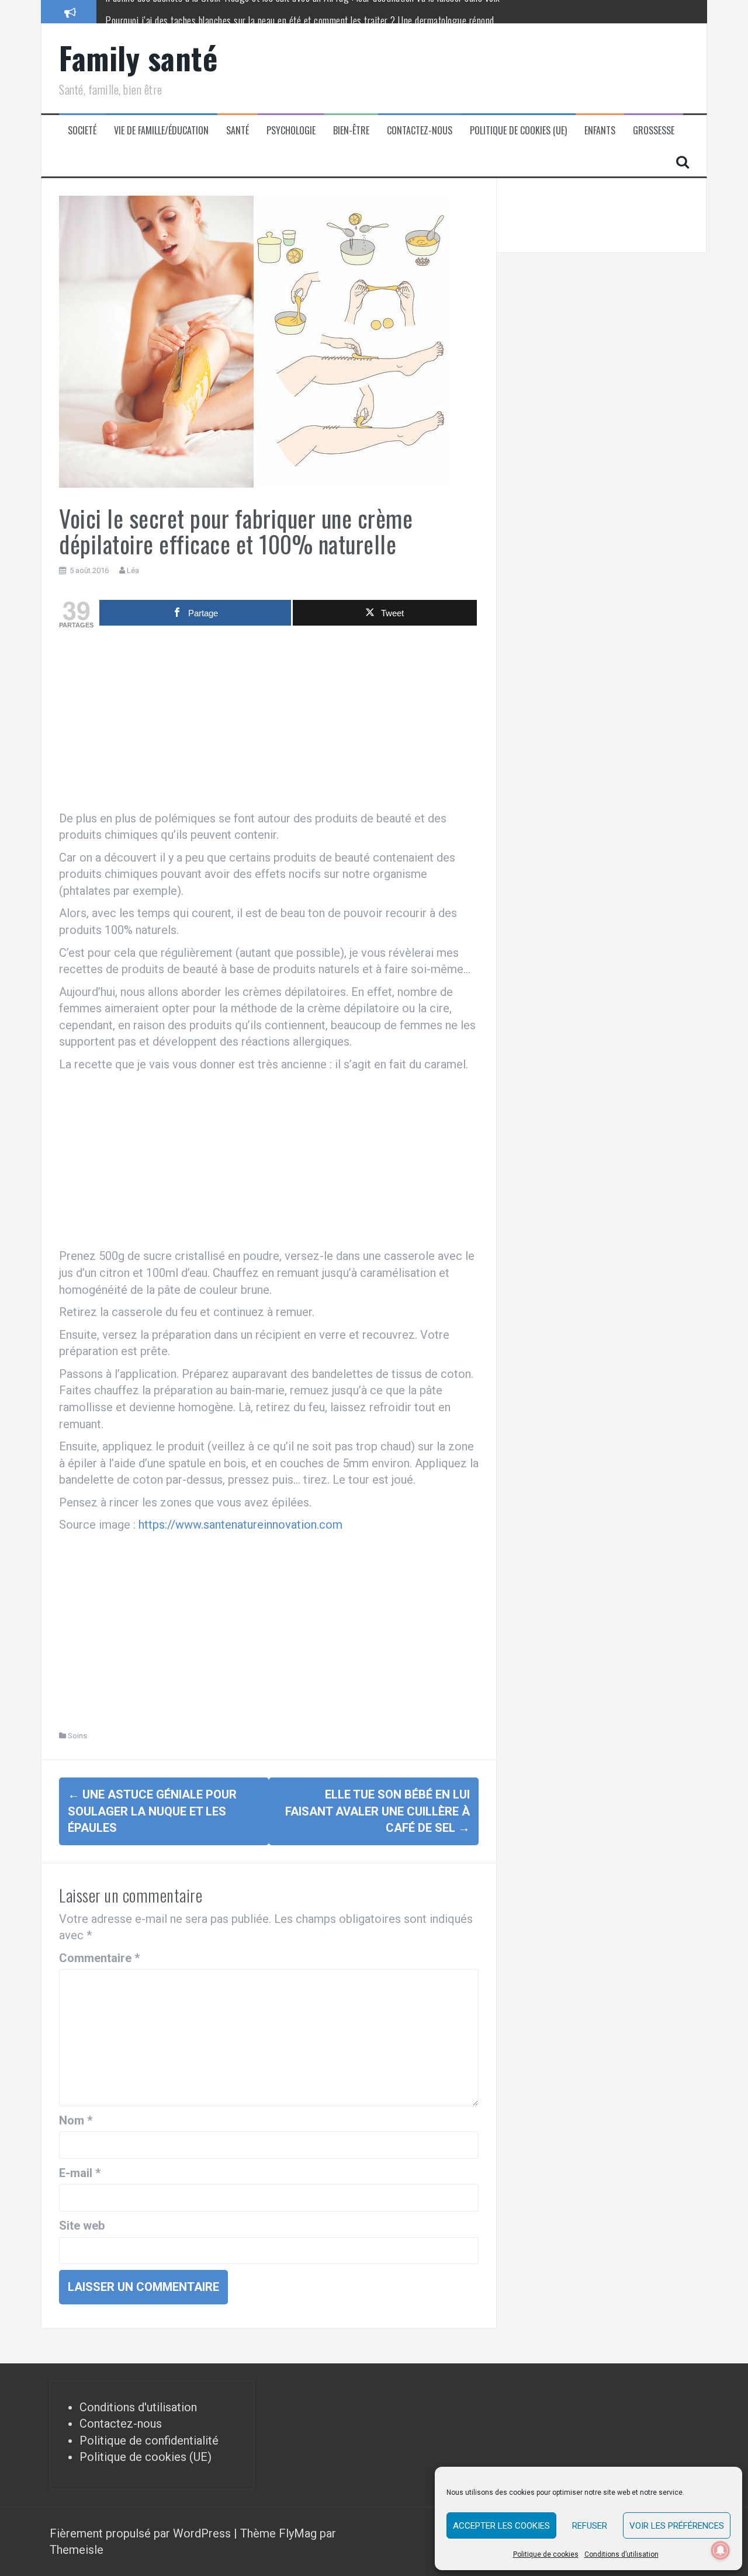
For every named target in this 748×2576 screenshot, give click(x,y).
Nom (76, 2120)
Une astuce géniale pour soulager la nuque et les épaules (152, 1811)
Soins (77, 1736)
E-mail (80, 2173)
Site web (82, 2226)
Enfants (600, 131)
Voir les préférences (677, 2526)
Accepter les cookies (501, 2526)
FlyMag (298, 2533)
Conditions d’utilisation (621, 2554)
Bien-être (351, 131)
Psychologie (291, 131)
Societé (82, 131)
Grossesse (654, 131)
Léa (133, 570)
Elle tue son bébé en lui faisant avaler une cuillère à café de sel (378, 1811)
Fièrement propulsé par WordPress (142, 2533)
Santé (238, 131)
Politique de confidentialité (149, 2440)
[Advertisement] (269, 723)
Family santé (138, 58)
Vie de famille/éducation (161, 131)
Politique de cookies (546, 2554)
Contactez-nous (420, 131)
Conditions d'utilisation (138, 2407)
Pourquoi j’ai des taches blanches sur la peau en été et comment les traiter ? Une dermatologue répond (300, 11)
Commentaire (99, 1958)
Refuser (590, 2526)
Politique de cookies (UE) (518, 131)
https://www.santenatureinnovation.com (240, 1525)
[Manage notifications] (721, 2550)
